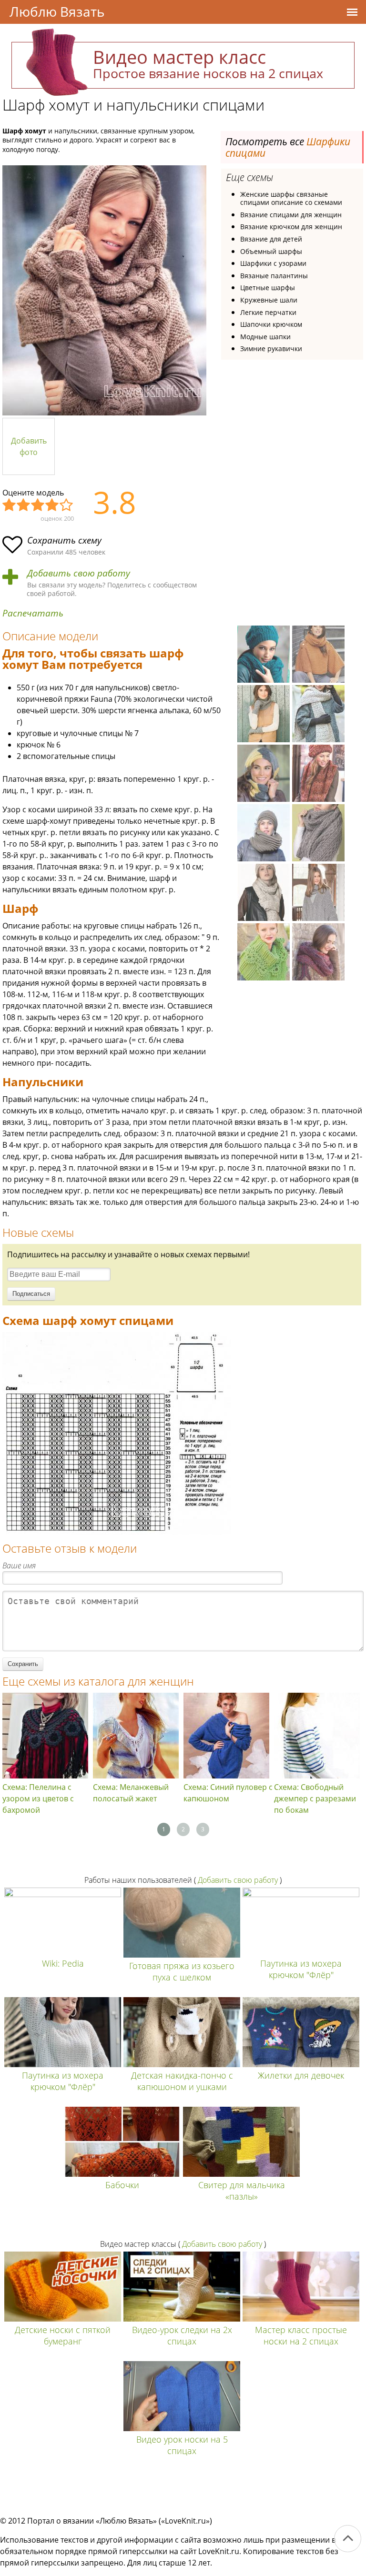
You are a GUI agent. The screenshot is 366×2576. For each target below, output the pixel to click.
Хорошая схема (52, 505)
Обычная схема (38, 505)
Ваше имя (19, 1566)
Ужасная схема (10, 505)
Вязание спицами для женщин (291, 215)
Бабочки (122, 2185)
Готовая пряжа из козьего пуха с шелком (182, 1971)
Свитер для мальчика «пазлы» (242, 2191)
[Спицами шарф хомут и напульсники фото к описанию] (104, 290)
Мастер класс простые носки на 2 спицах (301, 2335)
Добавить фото (29, 446)
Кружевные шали (269, 300)
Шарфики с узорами (273, 263)
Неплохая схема (24, 505)
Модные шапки (265, 337)
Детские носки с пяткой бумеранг (63, 2335)
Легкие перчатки (268, 312)
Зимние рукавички (271, 349)
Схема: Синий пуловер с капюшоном (228, 1793)
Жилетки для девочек (301, 2075)
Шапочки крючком (271, 324)
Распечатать (33, 613)
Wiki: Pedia (63, 1963)
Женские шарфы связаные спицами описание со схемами (291, 198)
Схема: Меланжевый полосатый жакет (131, 1793)
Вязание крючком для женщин (291, 227)
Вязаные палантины (274, 276)
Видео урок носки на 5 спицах (182, 2445)
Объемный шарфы (271, 251)
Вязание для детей (271, 239)
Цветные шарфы (268, 288)
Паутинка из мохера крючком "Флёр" (301, 1969)
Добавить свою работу (79, 573)
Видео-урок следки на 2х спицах (182, 2335)
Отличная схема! (67, 505)
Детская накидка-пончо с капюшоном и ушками (182, 2081)
